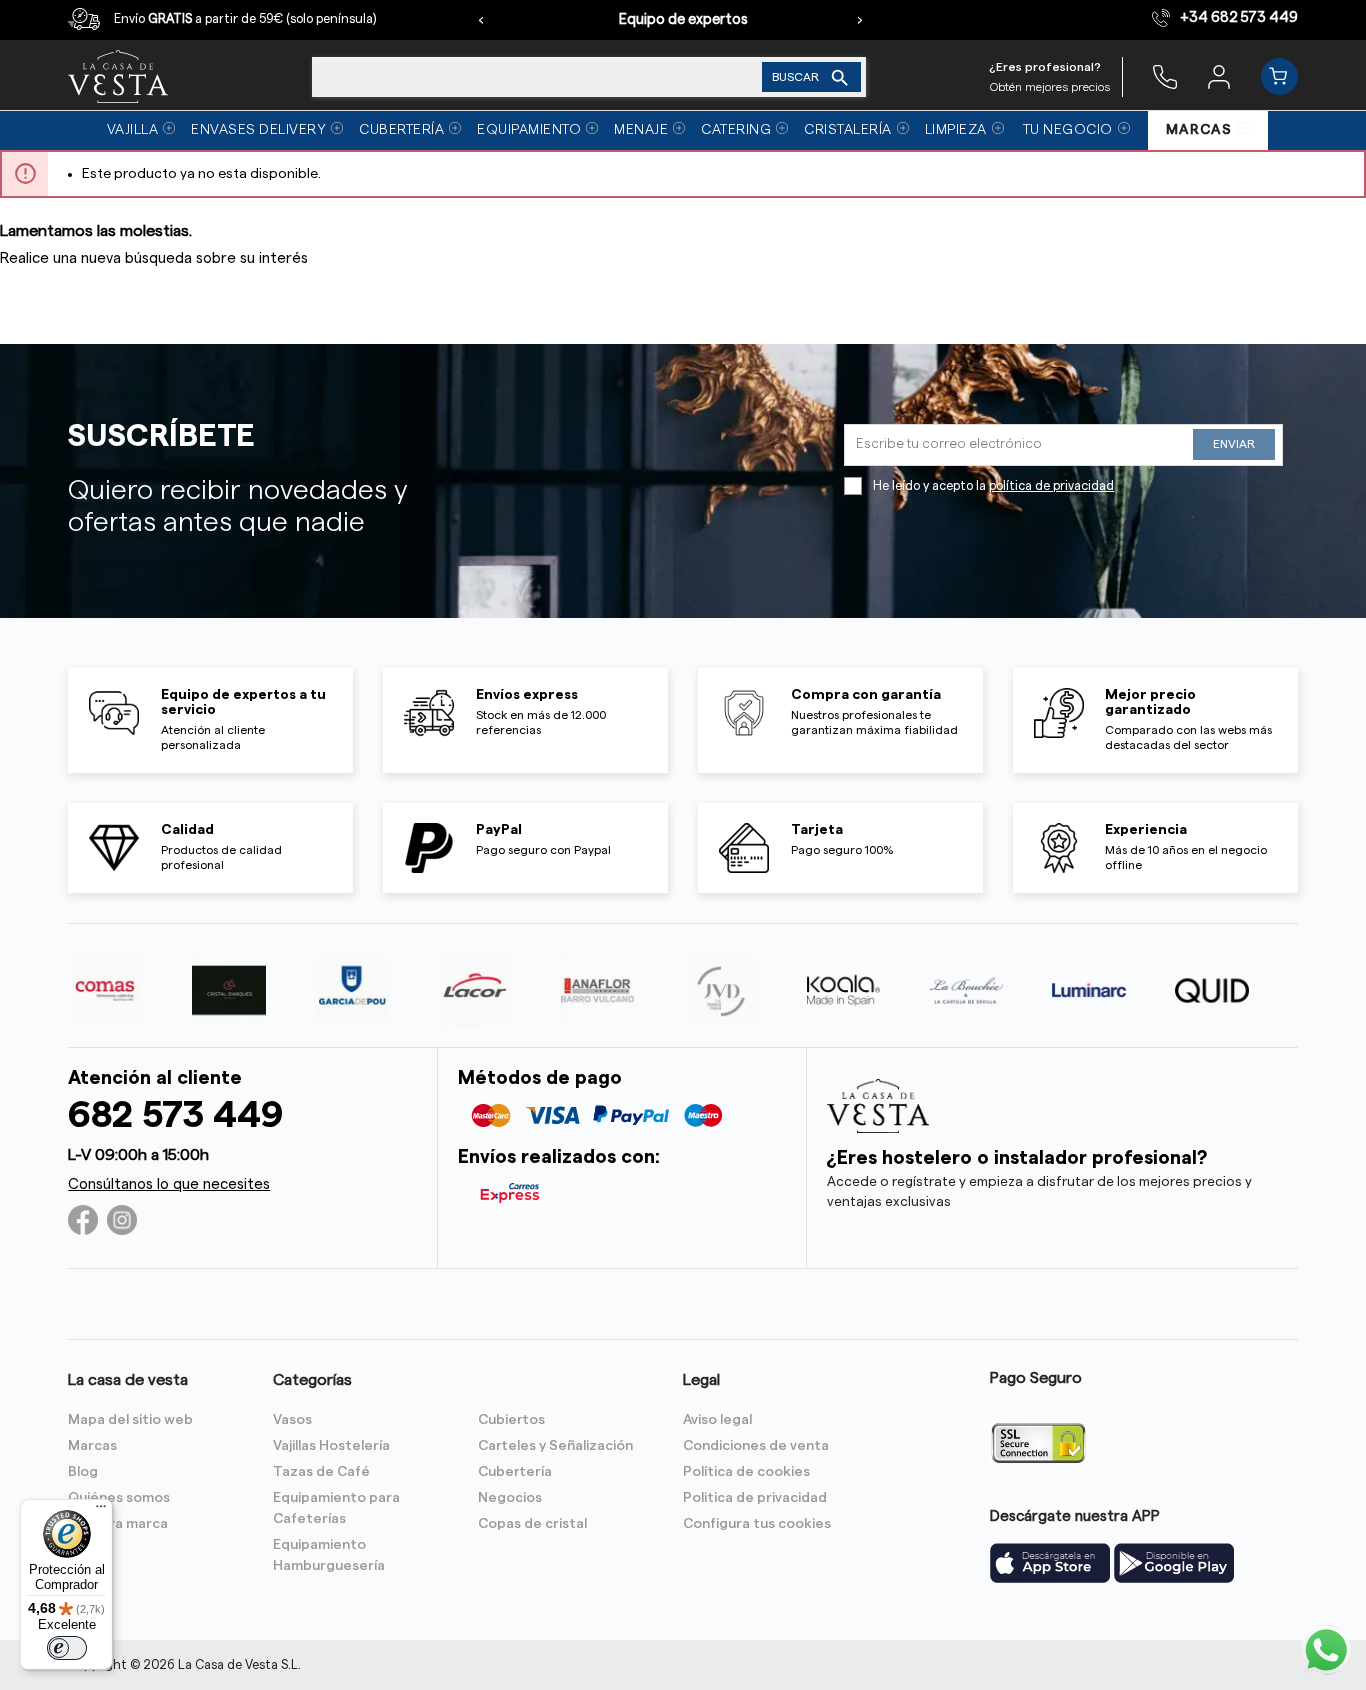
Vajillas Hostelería (331, 1446)
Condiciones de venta (756, 1446)
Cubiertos (511, 1420)
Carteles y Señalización (555, 1446)
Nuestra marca (118, 1524)
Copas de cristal (532, 1524)
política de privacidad (1051, 486)
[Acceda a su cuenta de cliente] (1219, 76)
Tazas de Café (321, 1472)
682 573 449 (175, 1115)
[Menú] (101, 1511)
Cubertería (515, 1472)
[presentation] (481, 20)
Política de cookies (746, 1472)
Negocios (510, 1498)
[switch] (67, 1648)
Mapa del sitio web (130, 1420)
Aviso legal (717, 1420)
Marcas (92, 1446)
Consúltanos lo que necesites (169, 1184)
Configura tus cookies (757, 1524)
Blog (83, 1472)
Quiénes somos (119, 1498)
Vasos (292, 1420)
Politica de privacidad (755, 1498)
